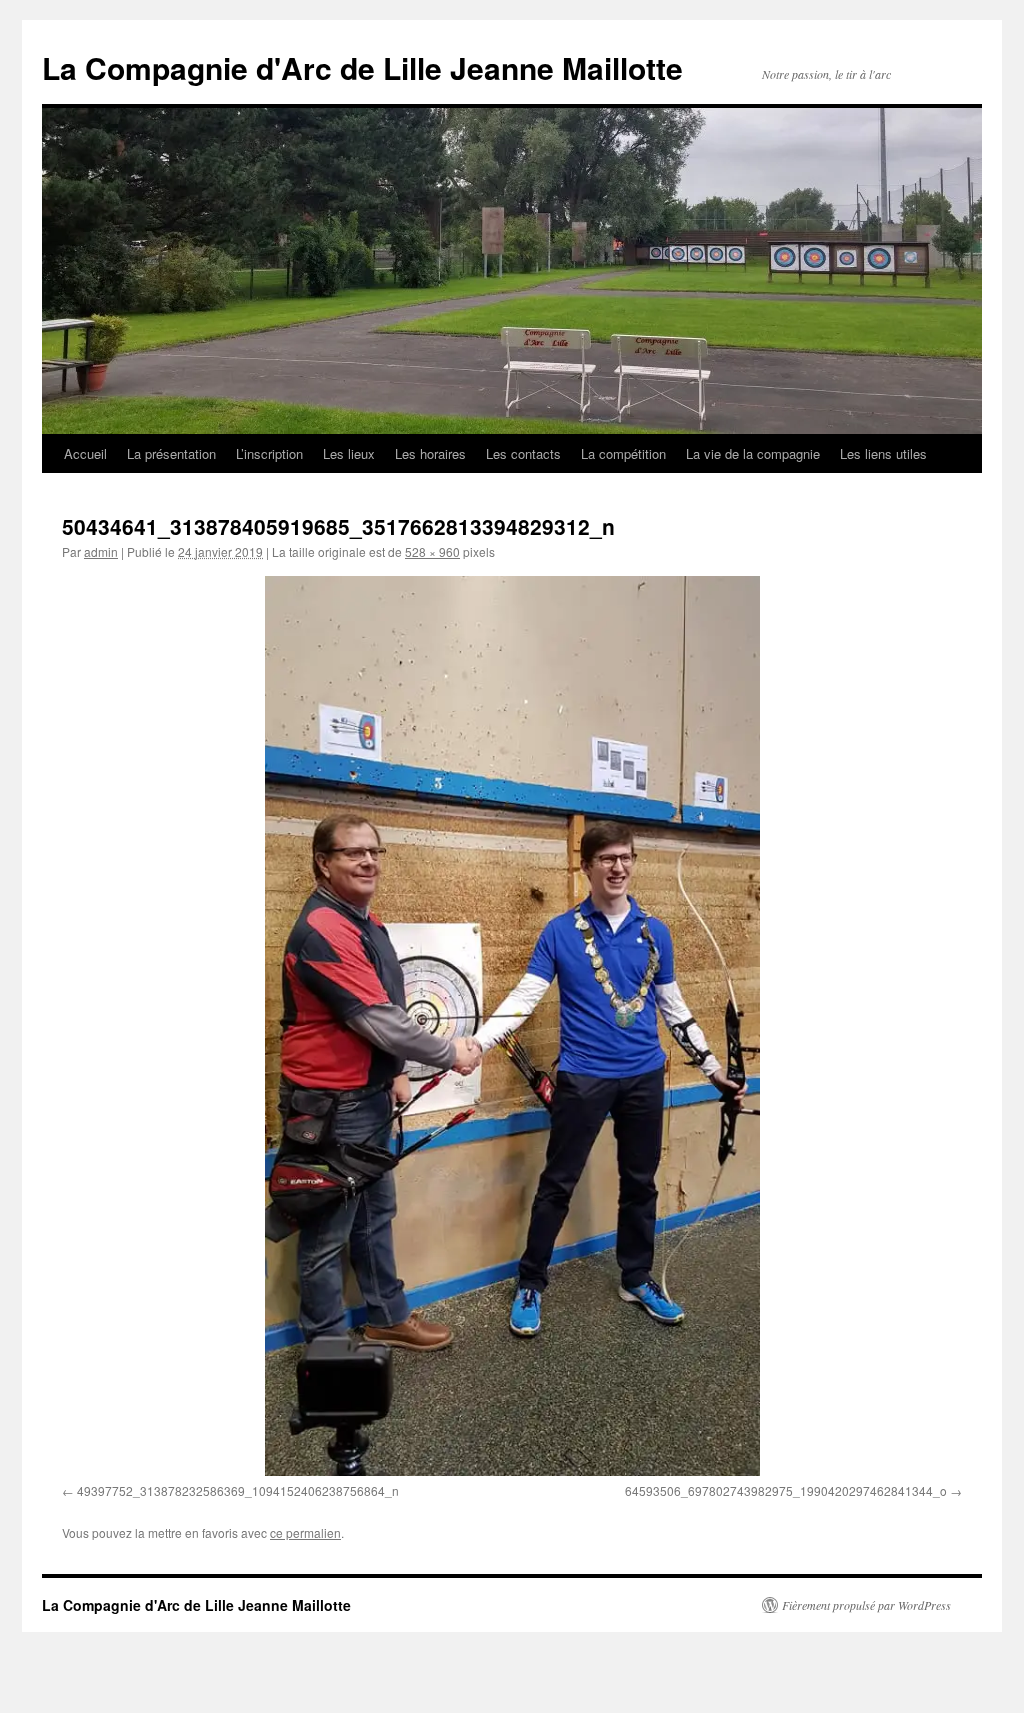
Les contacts (523, 453)
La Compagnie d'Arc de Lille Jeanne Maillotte (362, 67)
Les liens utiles (883, 453)
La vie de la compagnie (753, 453)
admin (101, 551)
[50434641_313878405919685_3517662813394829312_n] (512, 1026)
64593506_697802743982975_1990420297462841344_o (786, 1490)
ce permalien (305, 1532)
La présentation (171, 453)
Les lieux (349, 453)
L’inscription (269, 453)
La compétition (623, 453)
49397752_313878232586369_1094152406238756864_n (238, 1490)
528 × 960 (432, 551)
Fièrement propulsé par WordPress (866, 1605)
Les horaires (430, 453)
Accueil (85, 453)
